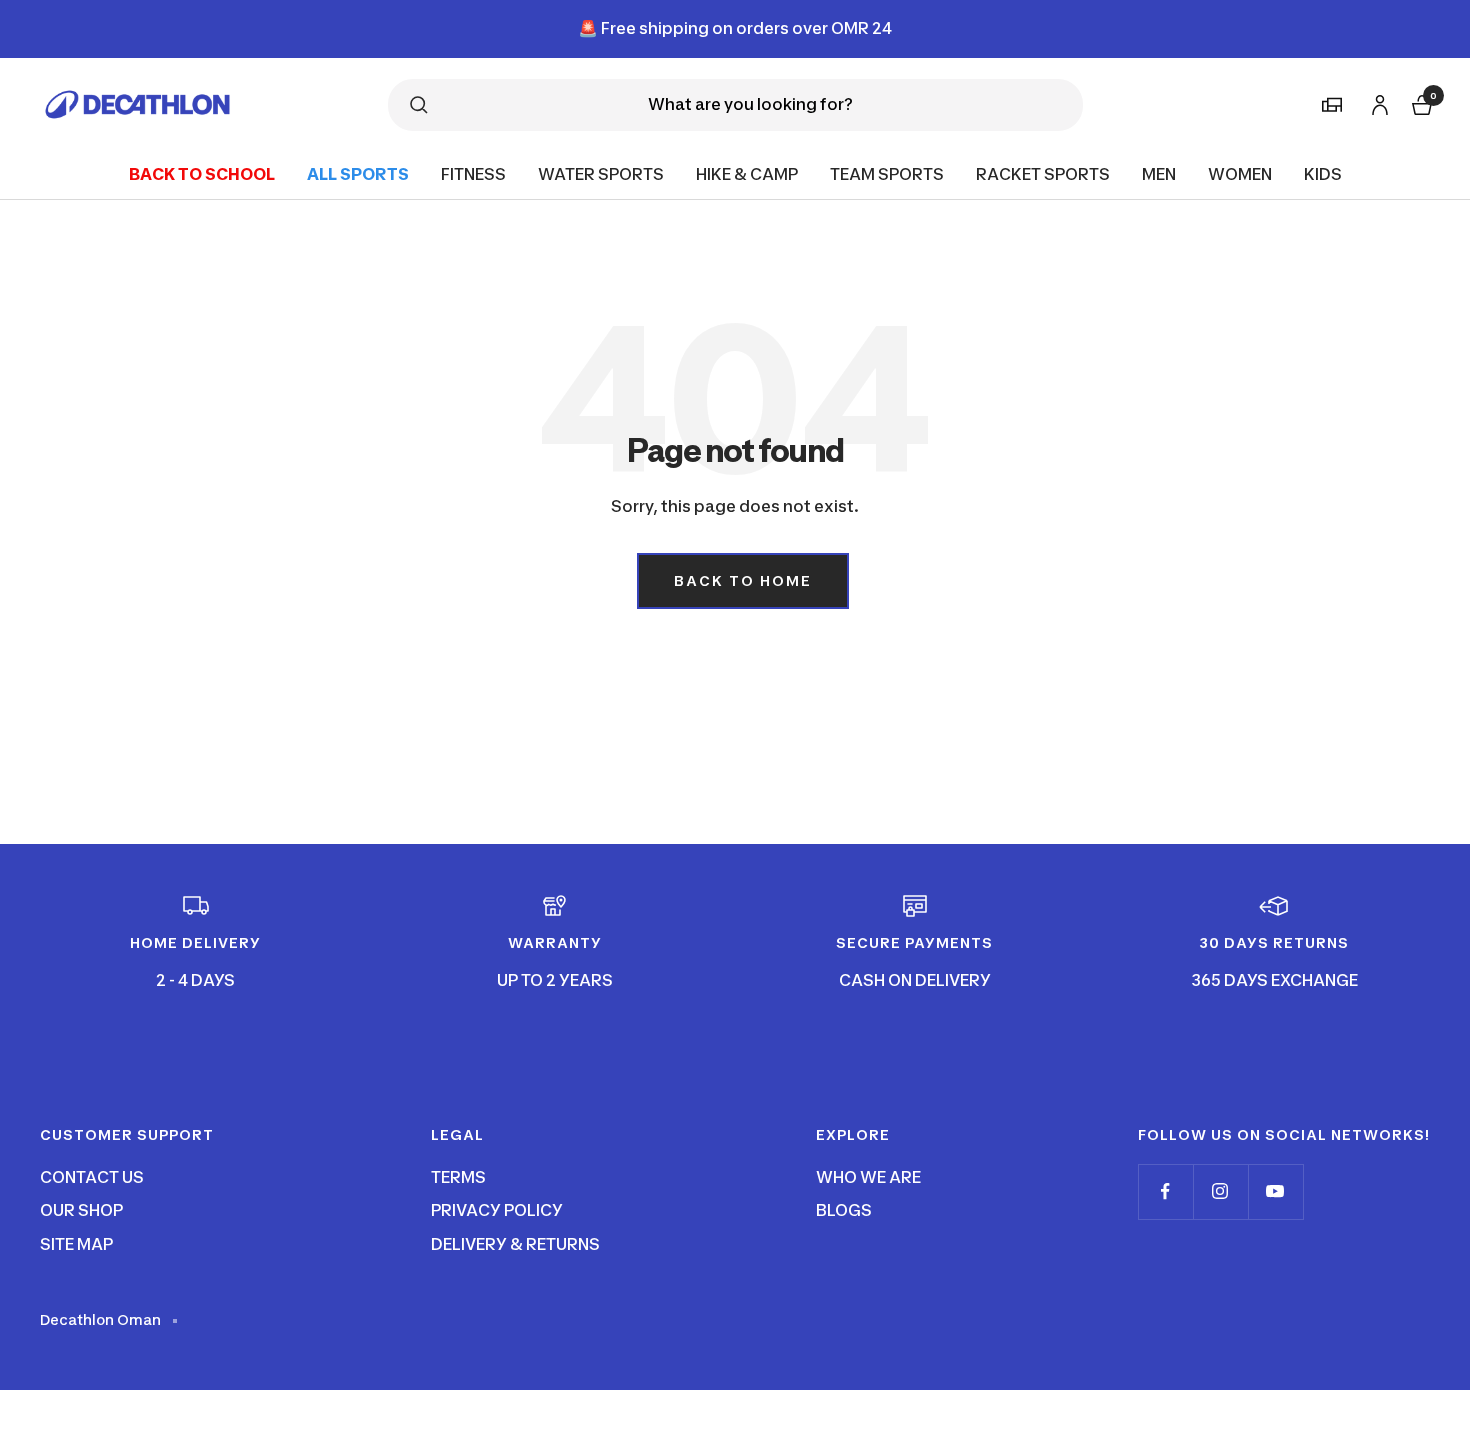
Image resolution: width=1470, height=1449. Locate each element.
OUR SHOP (81, 1210)
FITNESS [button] (473, 173)
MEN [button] (1159, 173)
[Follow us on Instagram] (1220, 1191)
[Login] (1377, 101)
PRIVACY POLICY (497, 1210)
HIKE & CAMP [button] (747, 173)
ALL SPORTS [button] (358, 173)
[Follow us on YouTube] (1275, 1191)
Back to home (743, 580)
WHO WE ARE (868, 1177)
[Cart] (1420, 102)
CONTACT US (92, 1177)
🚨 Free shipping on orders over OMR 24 (735, 28)
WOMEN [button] (1240, 173)
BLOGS (844, 1210)
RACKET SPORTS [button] (1043, 173)
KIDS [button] (1323, 173)
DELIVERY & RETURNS (515, 1244)
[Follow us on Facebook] (1165, 1191)
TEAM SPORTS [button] (887, 173)
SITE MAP (76, 1244)
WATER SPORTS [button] (601, 173)
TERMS (458, 1177)
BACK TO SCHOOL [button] (202, 173)
